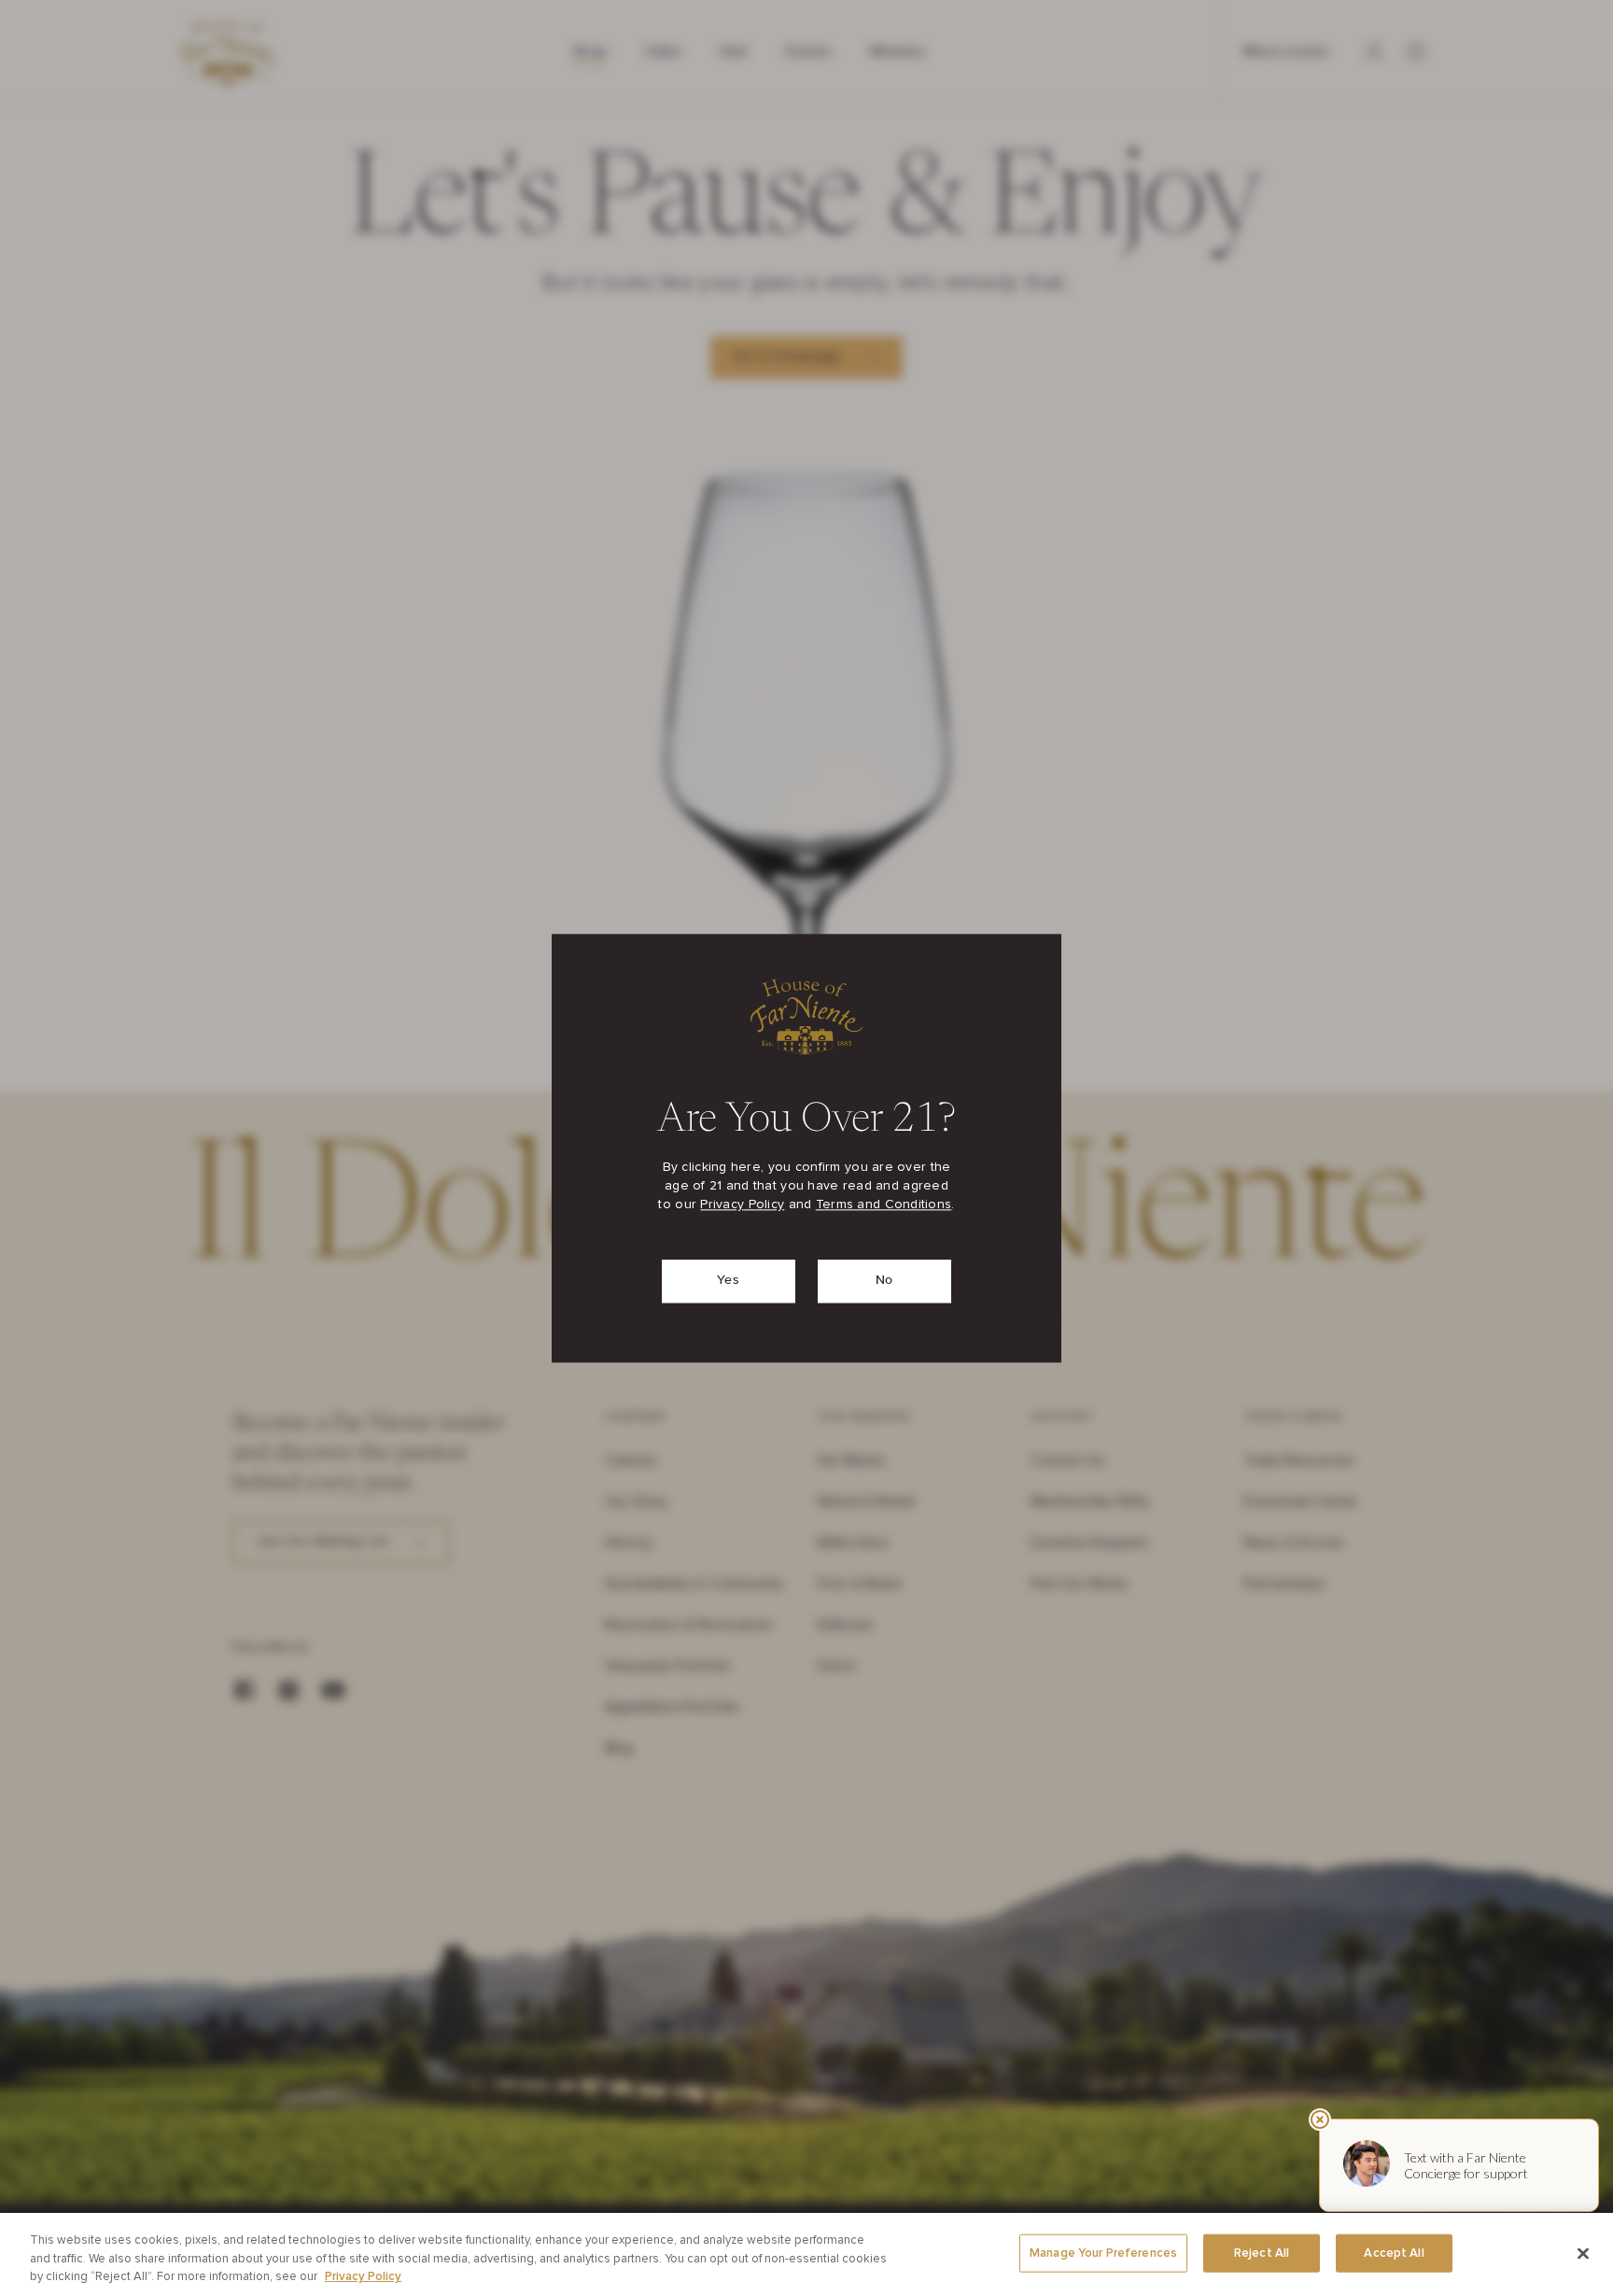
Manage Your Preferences (1103, 2253)
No (884, 1280)
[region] (806, 2254)
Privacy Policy (742, 1204)
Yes (728, 1280)
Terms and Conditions (884, 1204)
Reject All (1262, 2253)
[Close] (1583, 2253)
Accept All (1394, 2253)
